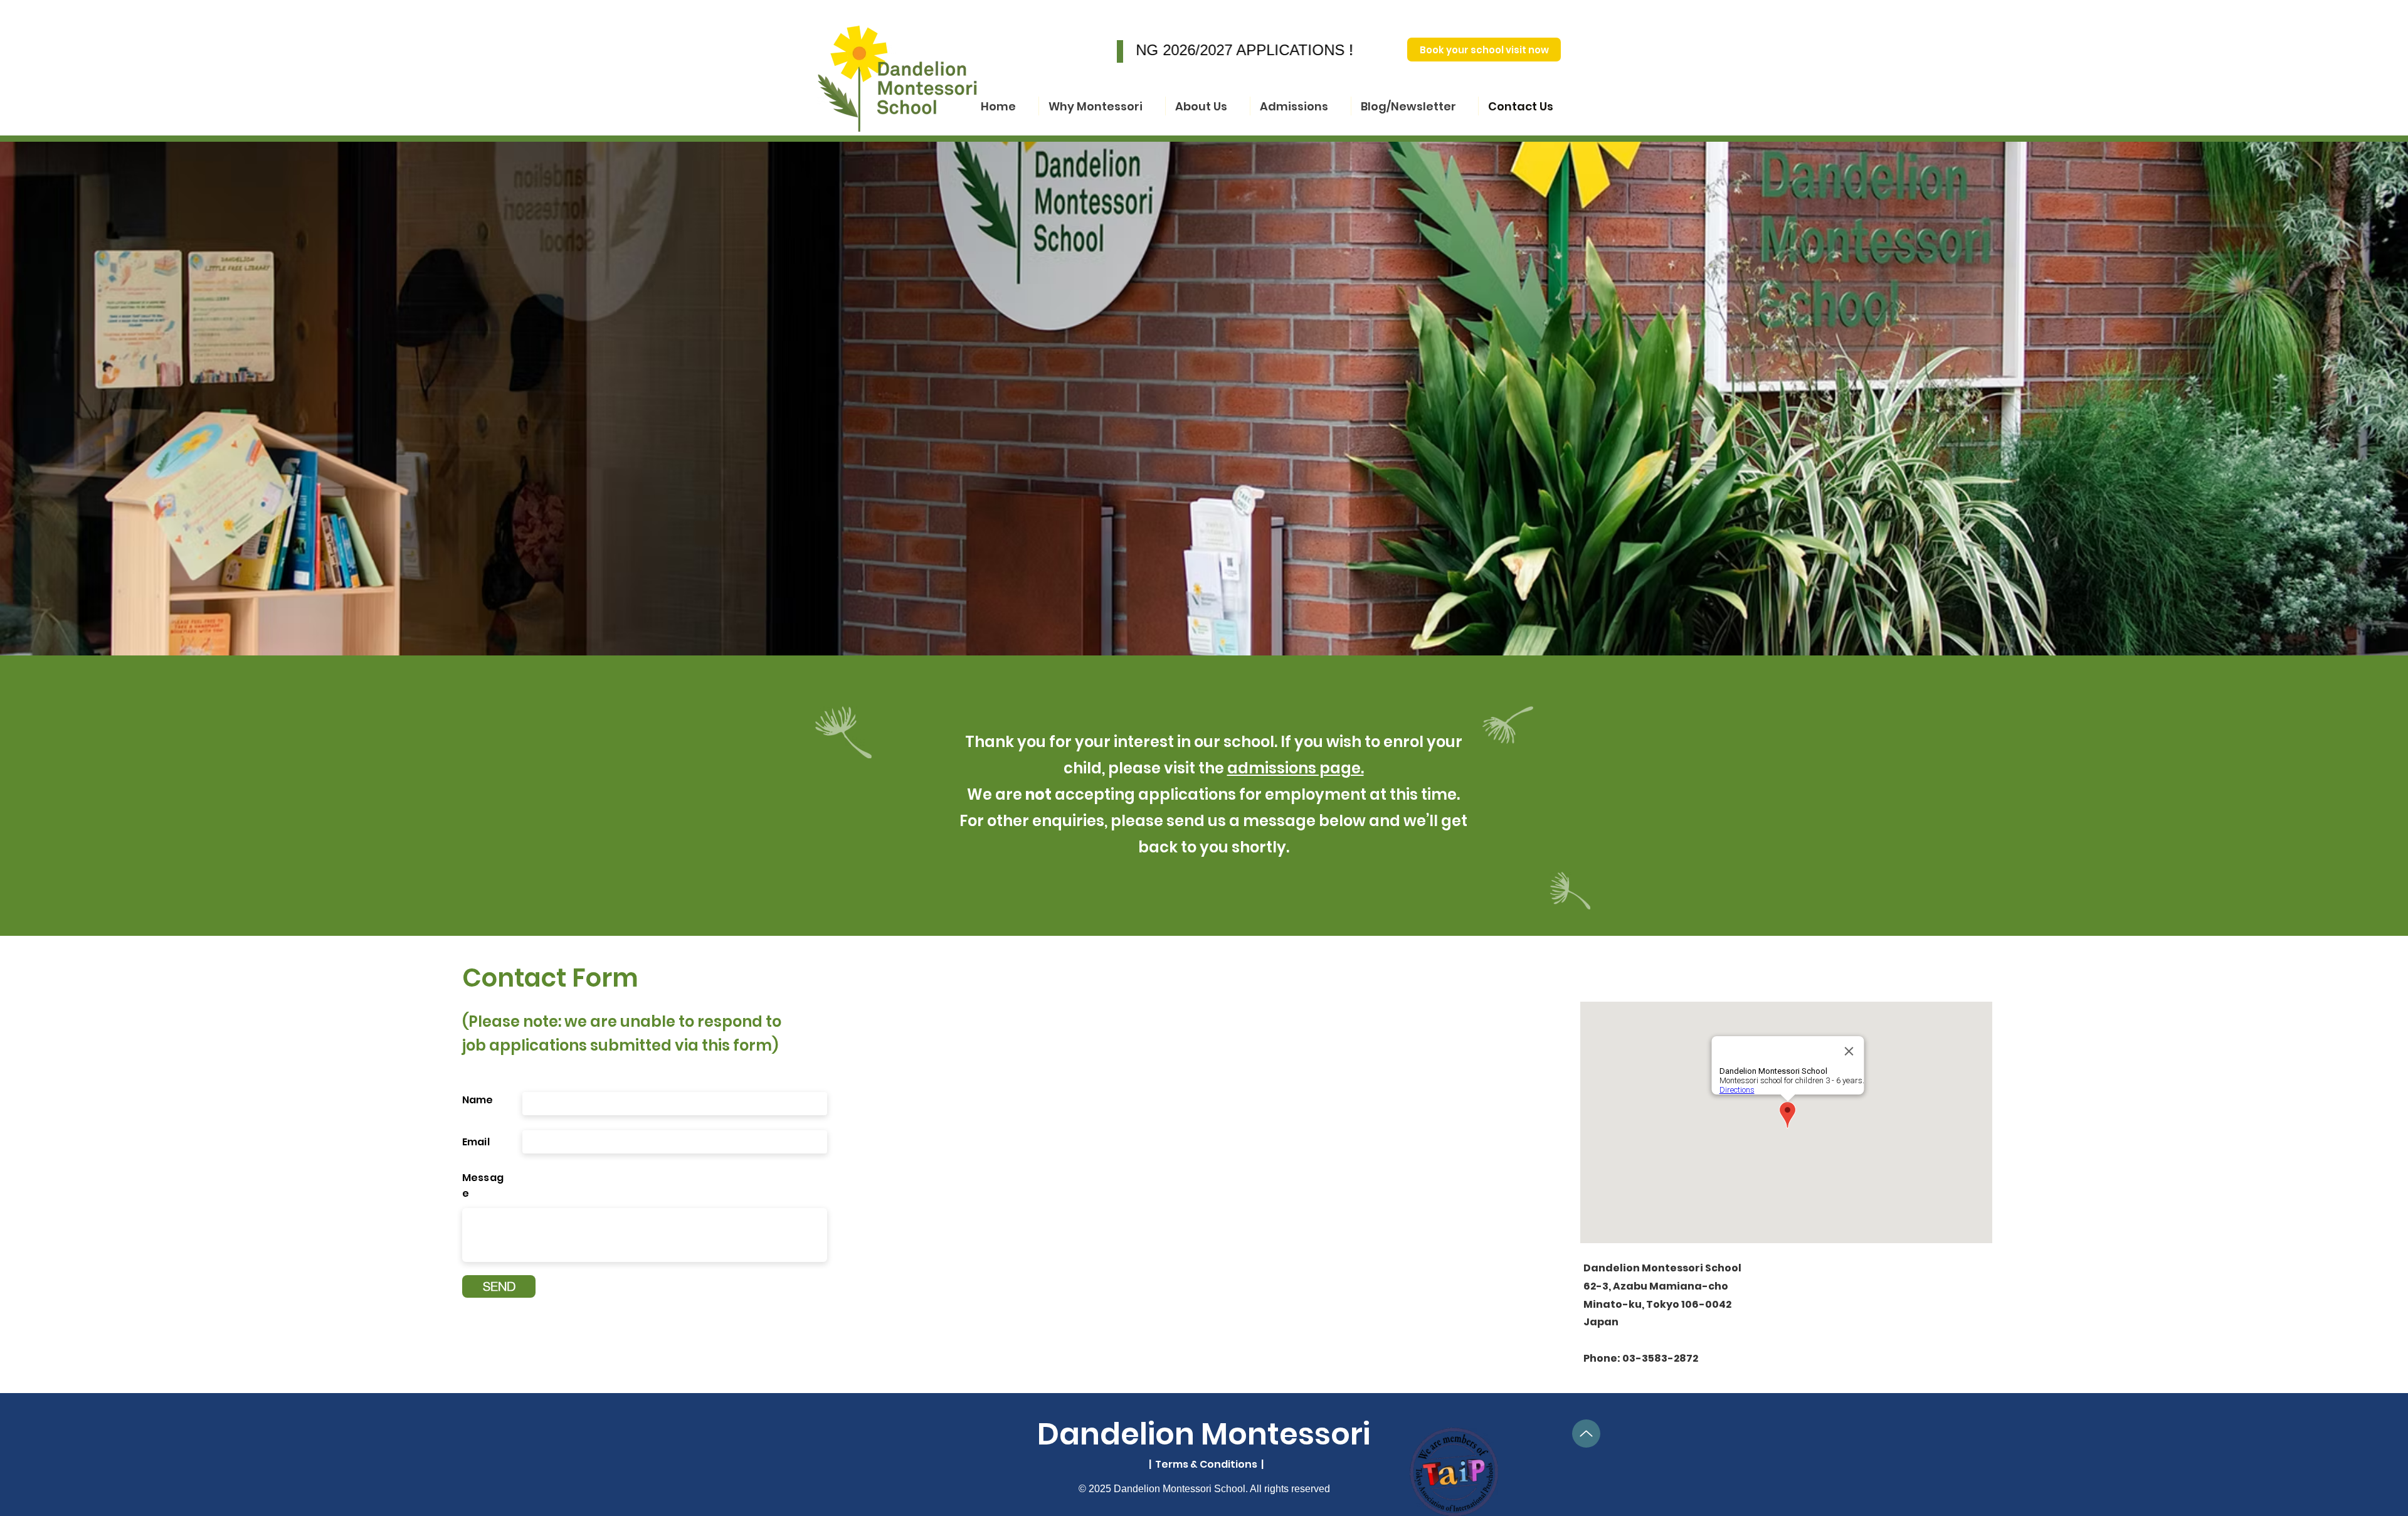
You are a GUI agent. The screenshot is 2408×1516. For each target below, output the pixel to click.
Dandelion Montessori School (1662, 1268)
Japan (1601, 1322)
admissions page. (1296, 768)
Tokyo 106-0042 (1689, 1304)
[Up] (1586, 1434)
